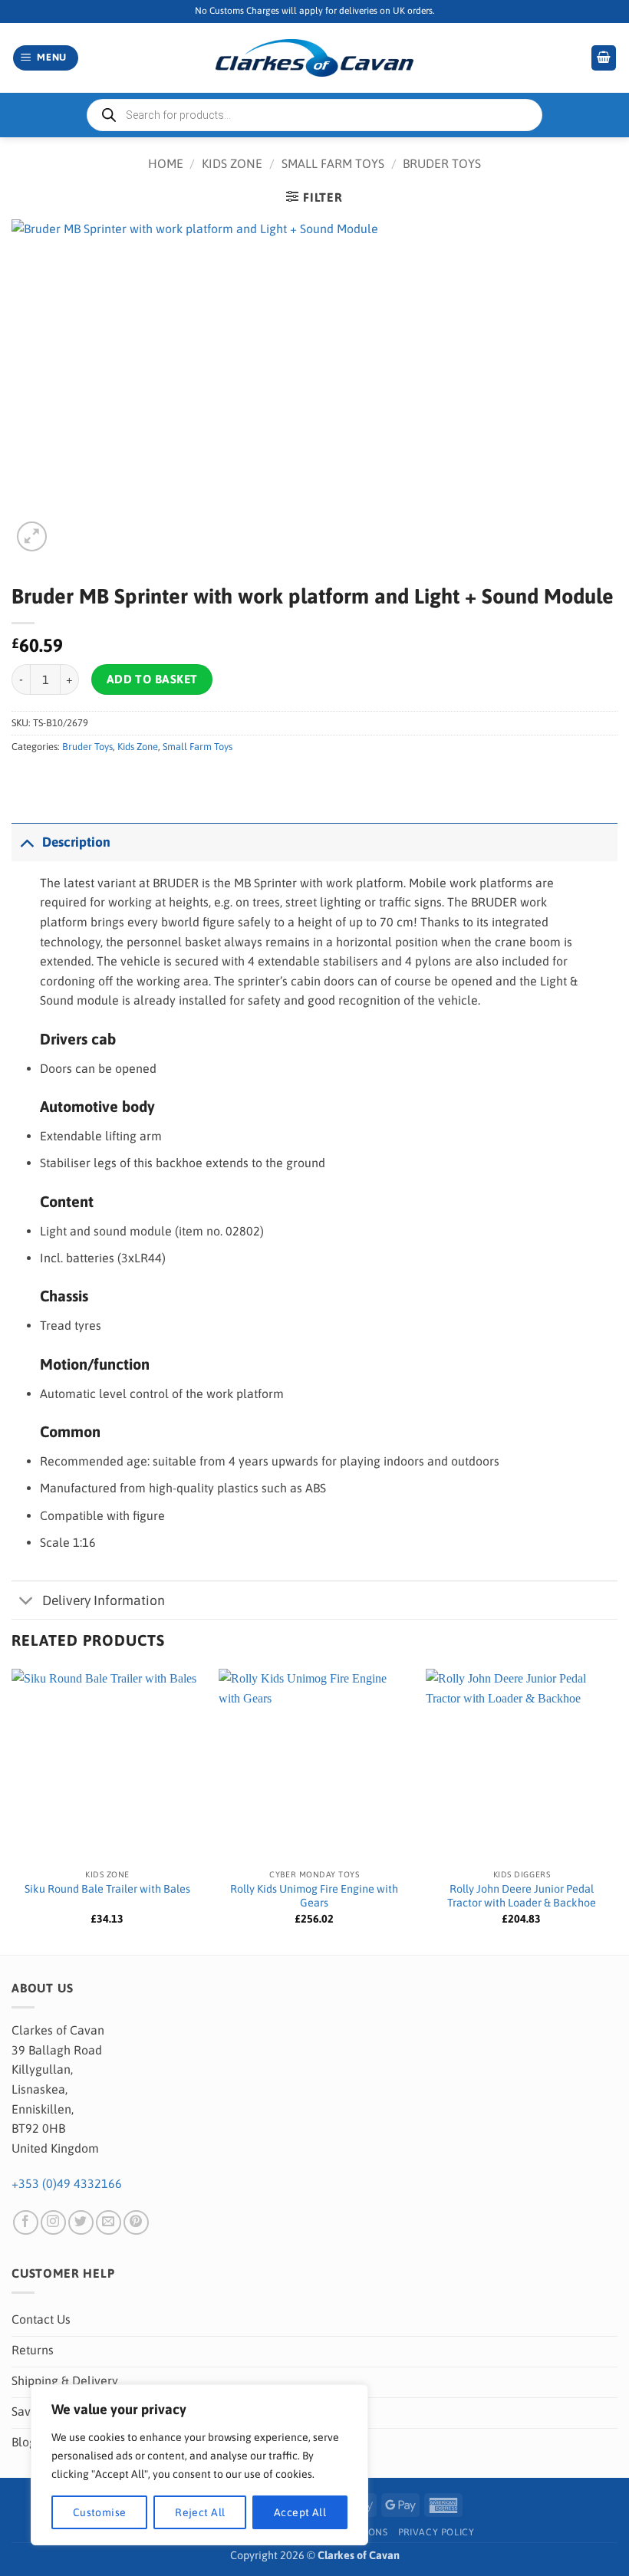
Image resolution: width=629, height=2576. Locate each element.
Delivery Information (104, 1601)
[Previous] (12, 1810)
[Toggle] (26, 842)
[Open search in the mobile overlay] (314, 115)
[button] (46, 58)
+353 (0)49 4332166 (67, 2183)
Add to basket (152, 679)
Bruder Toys (442, 163)
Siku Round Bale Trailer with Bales (107, 1889)
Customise (100, 2512)
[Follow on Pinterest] (136, 2223)
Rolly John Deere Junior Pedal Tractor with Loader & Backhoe (522, 1896)
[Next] (617, 1810)
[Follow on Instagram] (53, 2223)
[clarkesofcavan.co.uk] (314, 58)
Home (166, 163)
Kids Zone (232, 163)
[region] (199, 2465)
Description (76, 842)
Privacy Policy (436, 2532)
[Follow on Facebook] (26, 2223)
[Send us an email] (109, 2223)
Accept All (300, 2512)
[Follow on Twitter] (81, 2223)
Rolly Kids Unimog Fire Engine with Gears (314, 1896)
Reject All (200, 2512)
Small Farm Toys (333, 163)
